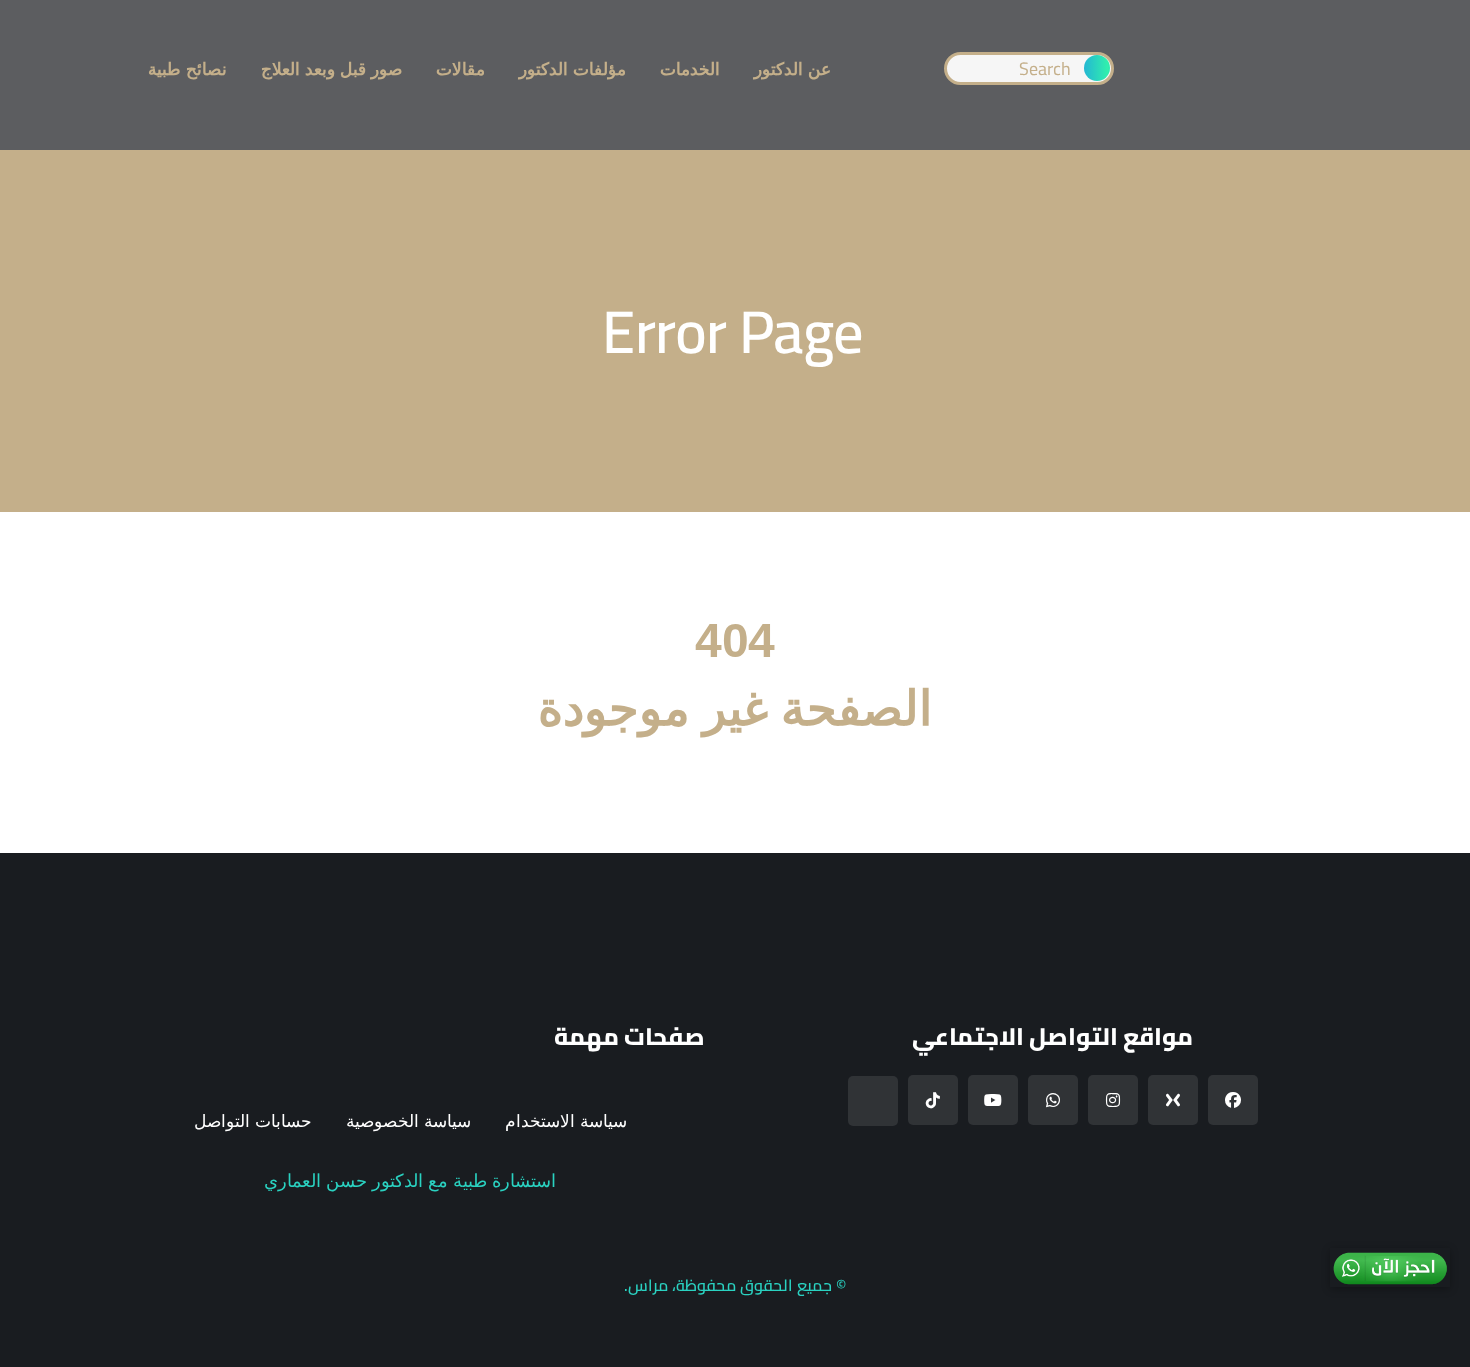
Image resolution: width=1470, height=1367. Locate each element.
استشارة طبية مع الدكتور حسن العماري (409, 1181)
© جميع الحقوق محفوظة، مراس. (735, 1285)
